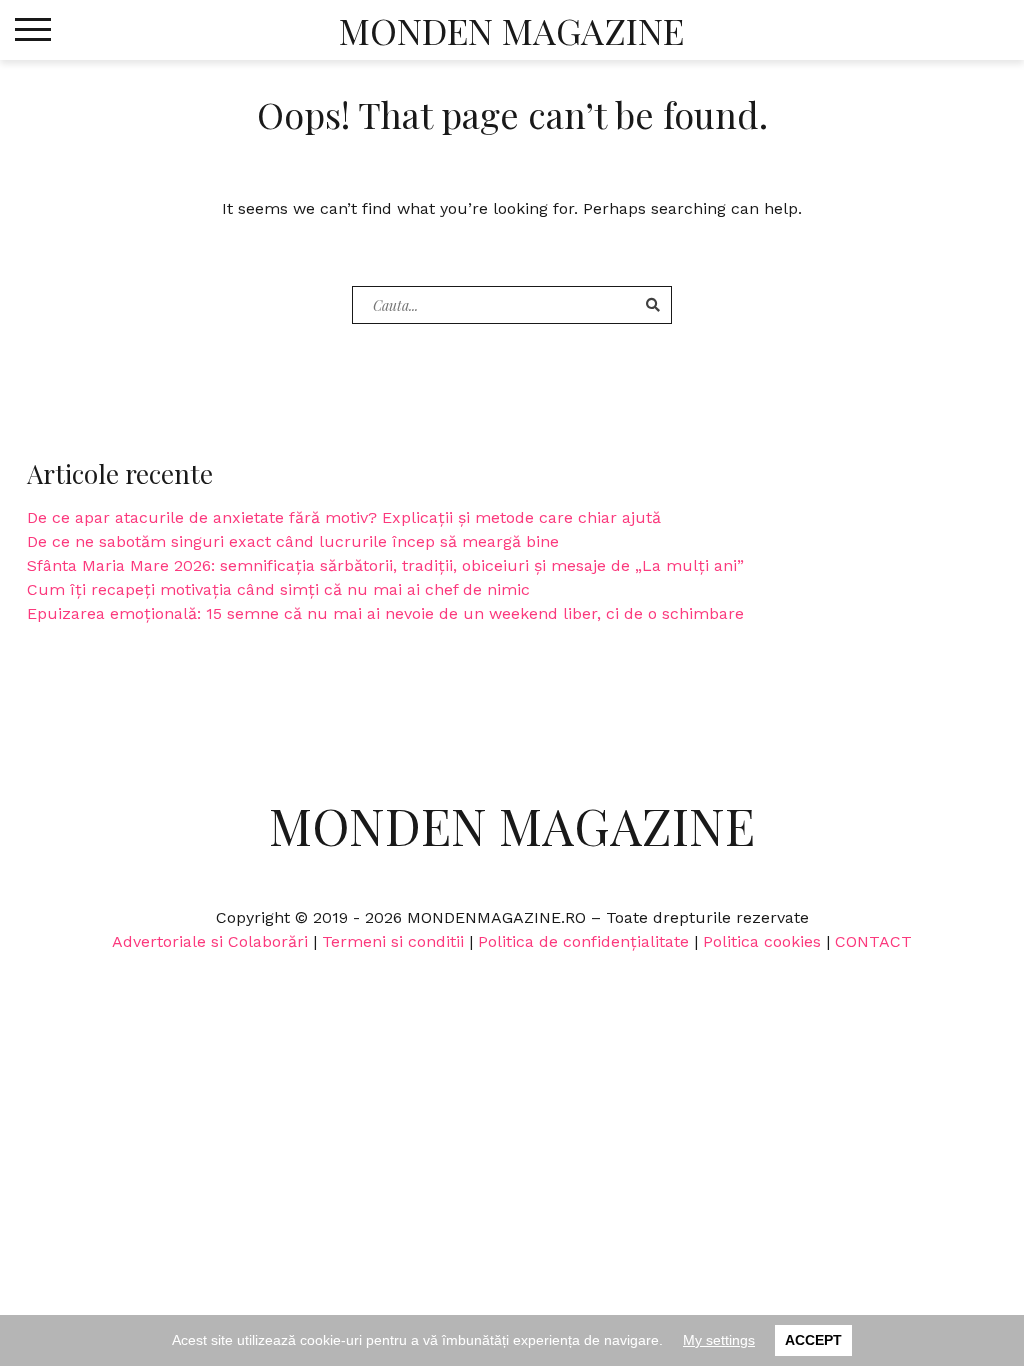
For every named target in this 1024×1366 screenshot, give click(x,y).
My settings (719, 1340)
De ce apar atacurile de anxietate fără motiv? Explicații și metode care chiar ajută (344, 517)
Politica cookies (762, 941)
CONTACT (873, 941)
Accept (813, 1340)
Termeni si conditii (393, 941)
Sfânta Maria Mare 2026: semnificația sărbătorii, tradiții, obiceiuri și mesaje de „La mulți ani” (385, 565)
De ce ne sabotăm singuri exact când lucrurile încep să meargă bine (293, 541)
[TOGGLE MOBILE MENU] (33, 30)
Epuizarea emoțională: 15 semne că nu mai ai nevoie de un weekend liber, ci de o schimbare (385, 613)
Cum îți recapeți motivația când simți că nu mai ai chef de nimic (278, 589)
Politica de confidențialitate (583, 941)
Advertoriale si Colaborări (210, 941)
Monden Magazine (511, 30)
